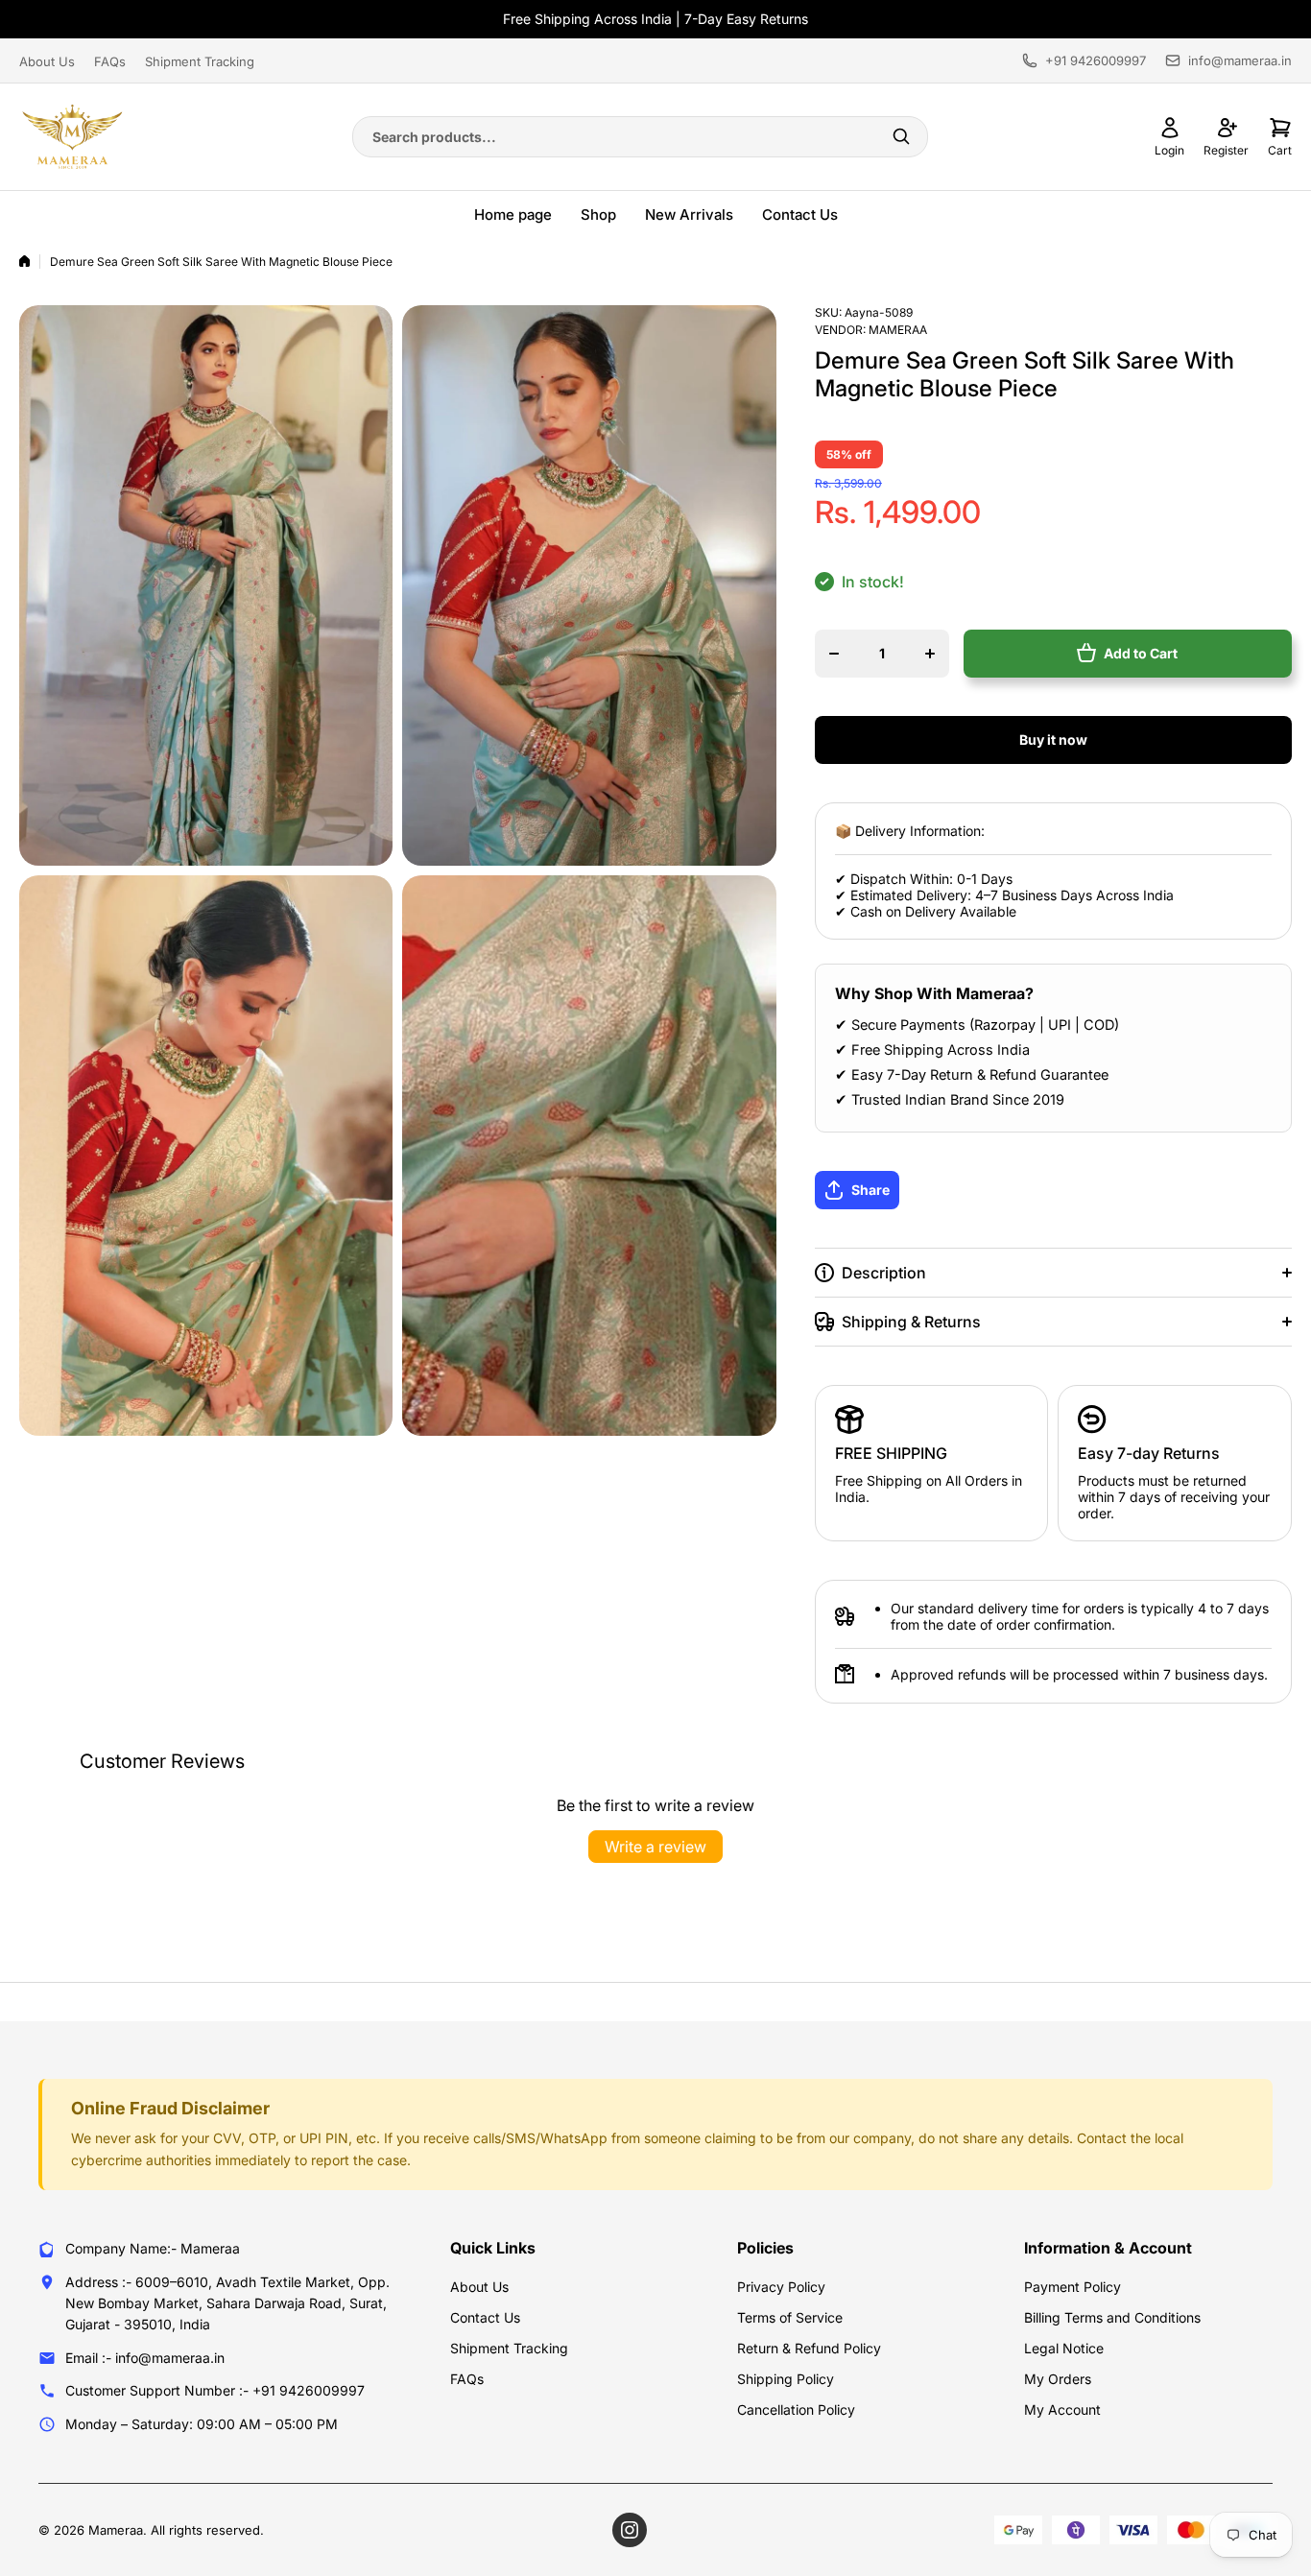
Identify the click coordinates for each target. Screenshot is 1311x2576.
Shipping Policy (786, 2379)
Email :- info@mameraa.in (145, 2358)
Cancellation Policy (796, 2409)
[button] (932, 1190)
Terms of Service (790, 2317)
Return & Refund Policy (809, 2348)
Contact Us (800, 215)
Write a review (655, 1847)
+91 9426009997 (1096, 60)
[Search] (901, 136)
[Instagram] (630, 2530)
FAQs (110, 61)
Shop (598, 215)
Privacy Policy (781, 2287)
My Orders (1058, 2379)
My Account (1062, 2409)
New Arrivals (689, 215)
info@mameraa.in (1240, 60)
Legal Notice (1064, 2348)
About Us (47, 61)
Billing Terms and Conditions (1112, 2317)
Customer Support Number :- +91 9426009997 (215, 2390)
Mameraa (898, 330)
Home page (513, 215)
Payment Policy (1073, 2287)
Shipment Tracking (200, 61)
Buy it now (1053, 739)
